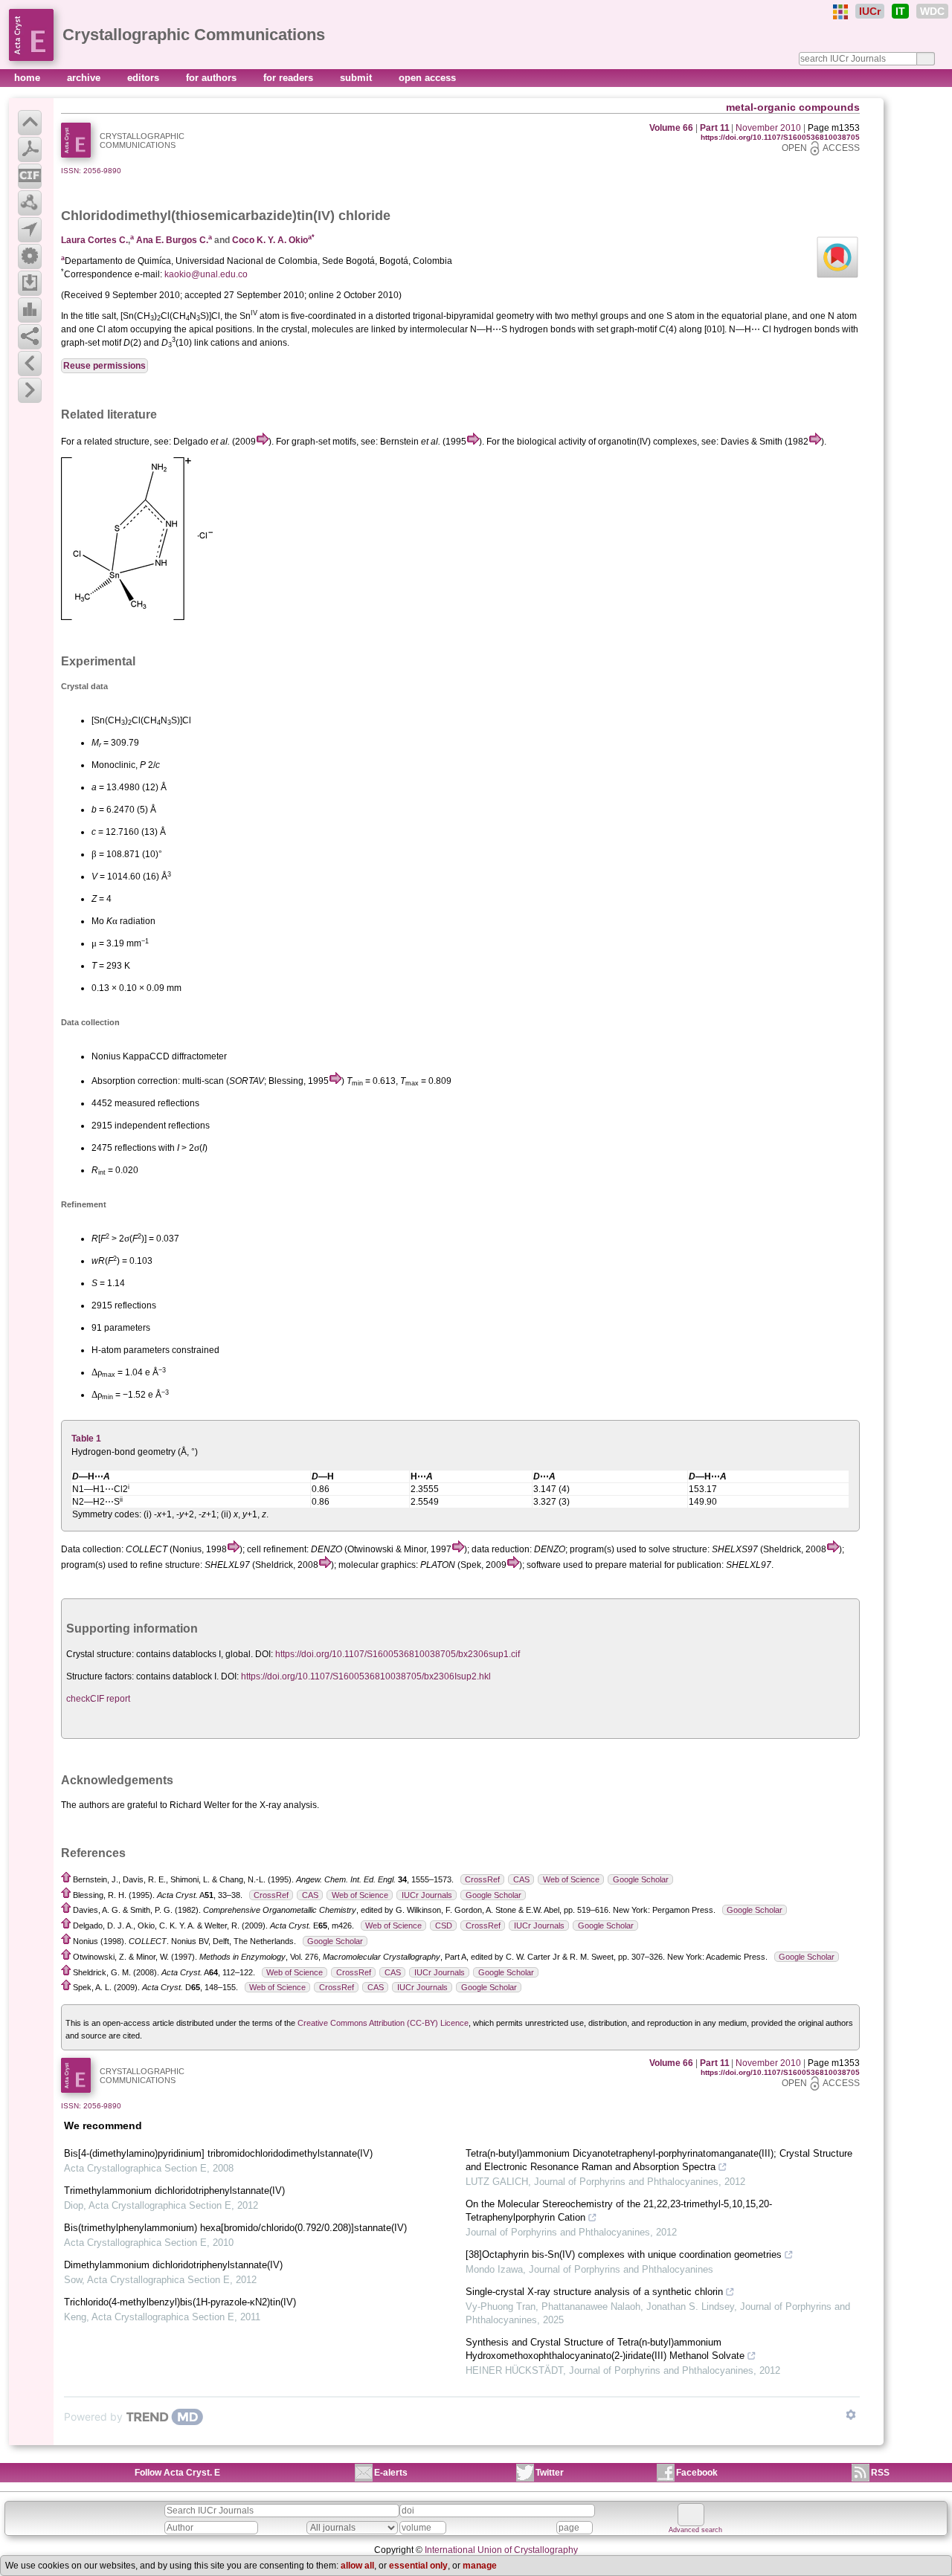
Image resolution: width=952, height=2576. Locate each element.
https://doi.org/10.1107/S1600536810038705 (780, 137)
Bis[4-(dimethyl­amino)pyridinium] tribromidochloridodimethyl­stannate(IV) (218, 2153)
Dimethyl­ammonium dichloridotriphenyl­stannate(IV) (173, 2265)
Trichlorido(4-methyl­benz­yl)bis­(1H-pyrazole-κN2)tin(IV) (180, 2302)
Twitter (550, 2473)
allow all (357, 2566)
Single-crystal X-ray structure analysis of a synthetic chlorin (594, 2292)
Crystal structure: (100, 1654)
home (29, 78)
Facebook (697, 2473)
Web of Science (571, 1879)
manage (480, 2566)
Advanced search (695, 2530)
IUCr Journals (427, 1895)
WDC (932, 11)
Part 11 (715, 128)
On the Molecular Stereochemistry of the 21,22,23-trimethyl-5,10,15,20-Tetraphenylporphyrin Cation (619, 2211)
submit (357, 78)
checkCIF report (98, 1699)
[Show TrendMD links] (851, 2415)
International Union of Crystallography (501, 2550)
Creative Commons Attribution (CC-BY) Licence (383, 2023)
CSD (444, 1925)
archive (85, 78)
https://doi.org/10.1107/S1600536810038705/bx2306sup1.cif (398, 1654)
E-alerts (391, 2473)
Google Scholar (641, 1879)
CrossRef (482, 1879)
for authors (213, 78)
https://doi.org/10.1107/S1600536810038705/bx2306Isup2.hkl (366, 1676)
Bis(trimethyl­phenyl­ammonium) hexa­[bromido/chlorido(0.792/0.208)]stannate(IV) (235, 2228)
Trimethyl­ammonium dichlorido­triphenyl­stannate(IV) (174, 2191)
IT (900, 11)
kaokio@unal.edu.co (206, 274)
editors (145, 78)
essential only (418, 2566)
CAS (521, 1879)
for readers (290, 78)
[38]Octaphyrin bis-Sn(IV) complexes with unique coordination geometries (624, 2254)
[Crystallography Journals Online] (840, 12)
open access (427, 78)
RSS (880, 2473)
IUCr (870, 11)
